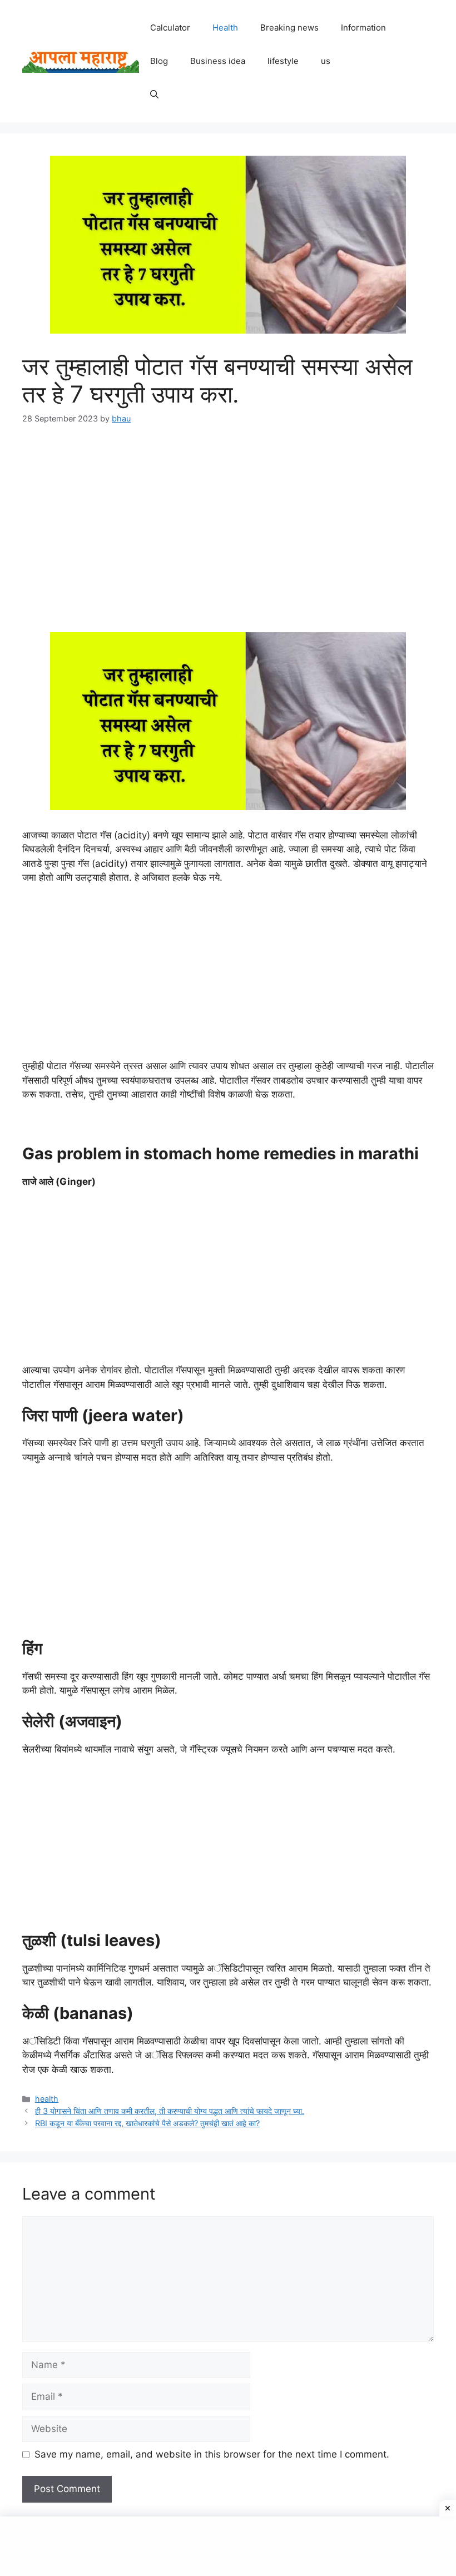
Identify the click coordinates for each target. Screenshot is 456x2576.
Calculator (170, 28)
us (326, 61)
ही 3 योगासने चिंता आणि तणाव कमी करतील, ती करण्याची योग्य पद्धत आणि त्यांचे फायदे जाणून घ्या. (170, 2111)
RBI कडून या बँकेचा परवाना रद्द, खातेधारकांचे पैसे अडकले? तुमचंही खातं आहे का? (147, 2123)
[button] (154, 95)
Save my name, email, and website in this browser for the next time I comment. (212, 2454)
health (47, 2099)
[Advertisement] (228, 522)
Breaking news (289, 28)
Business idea (218, 61)
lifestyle (283, 61)
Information (363, 28)
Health (225, 28)
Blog (159, 61)
